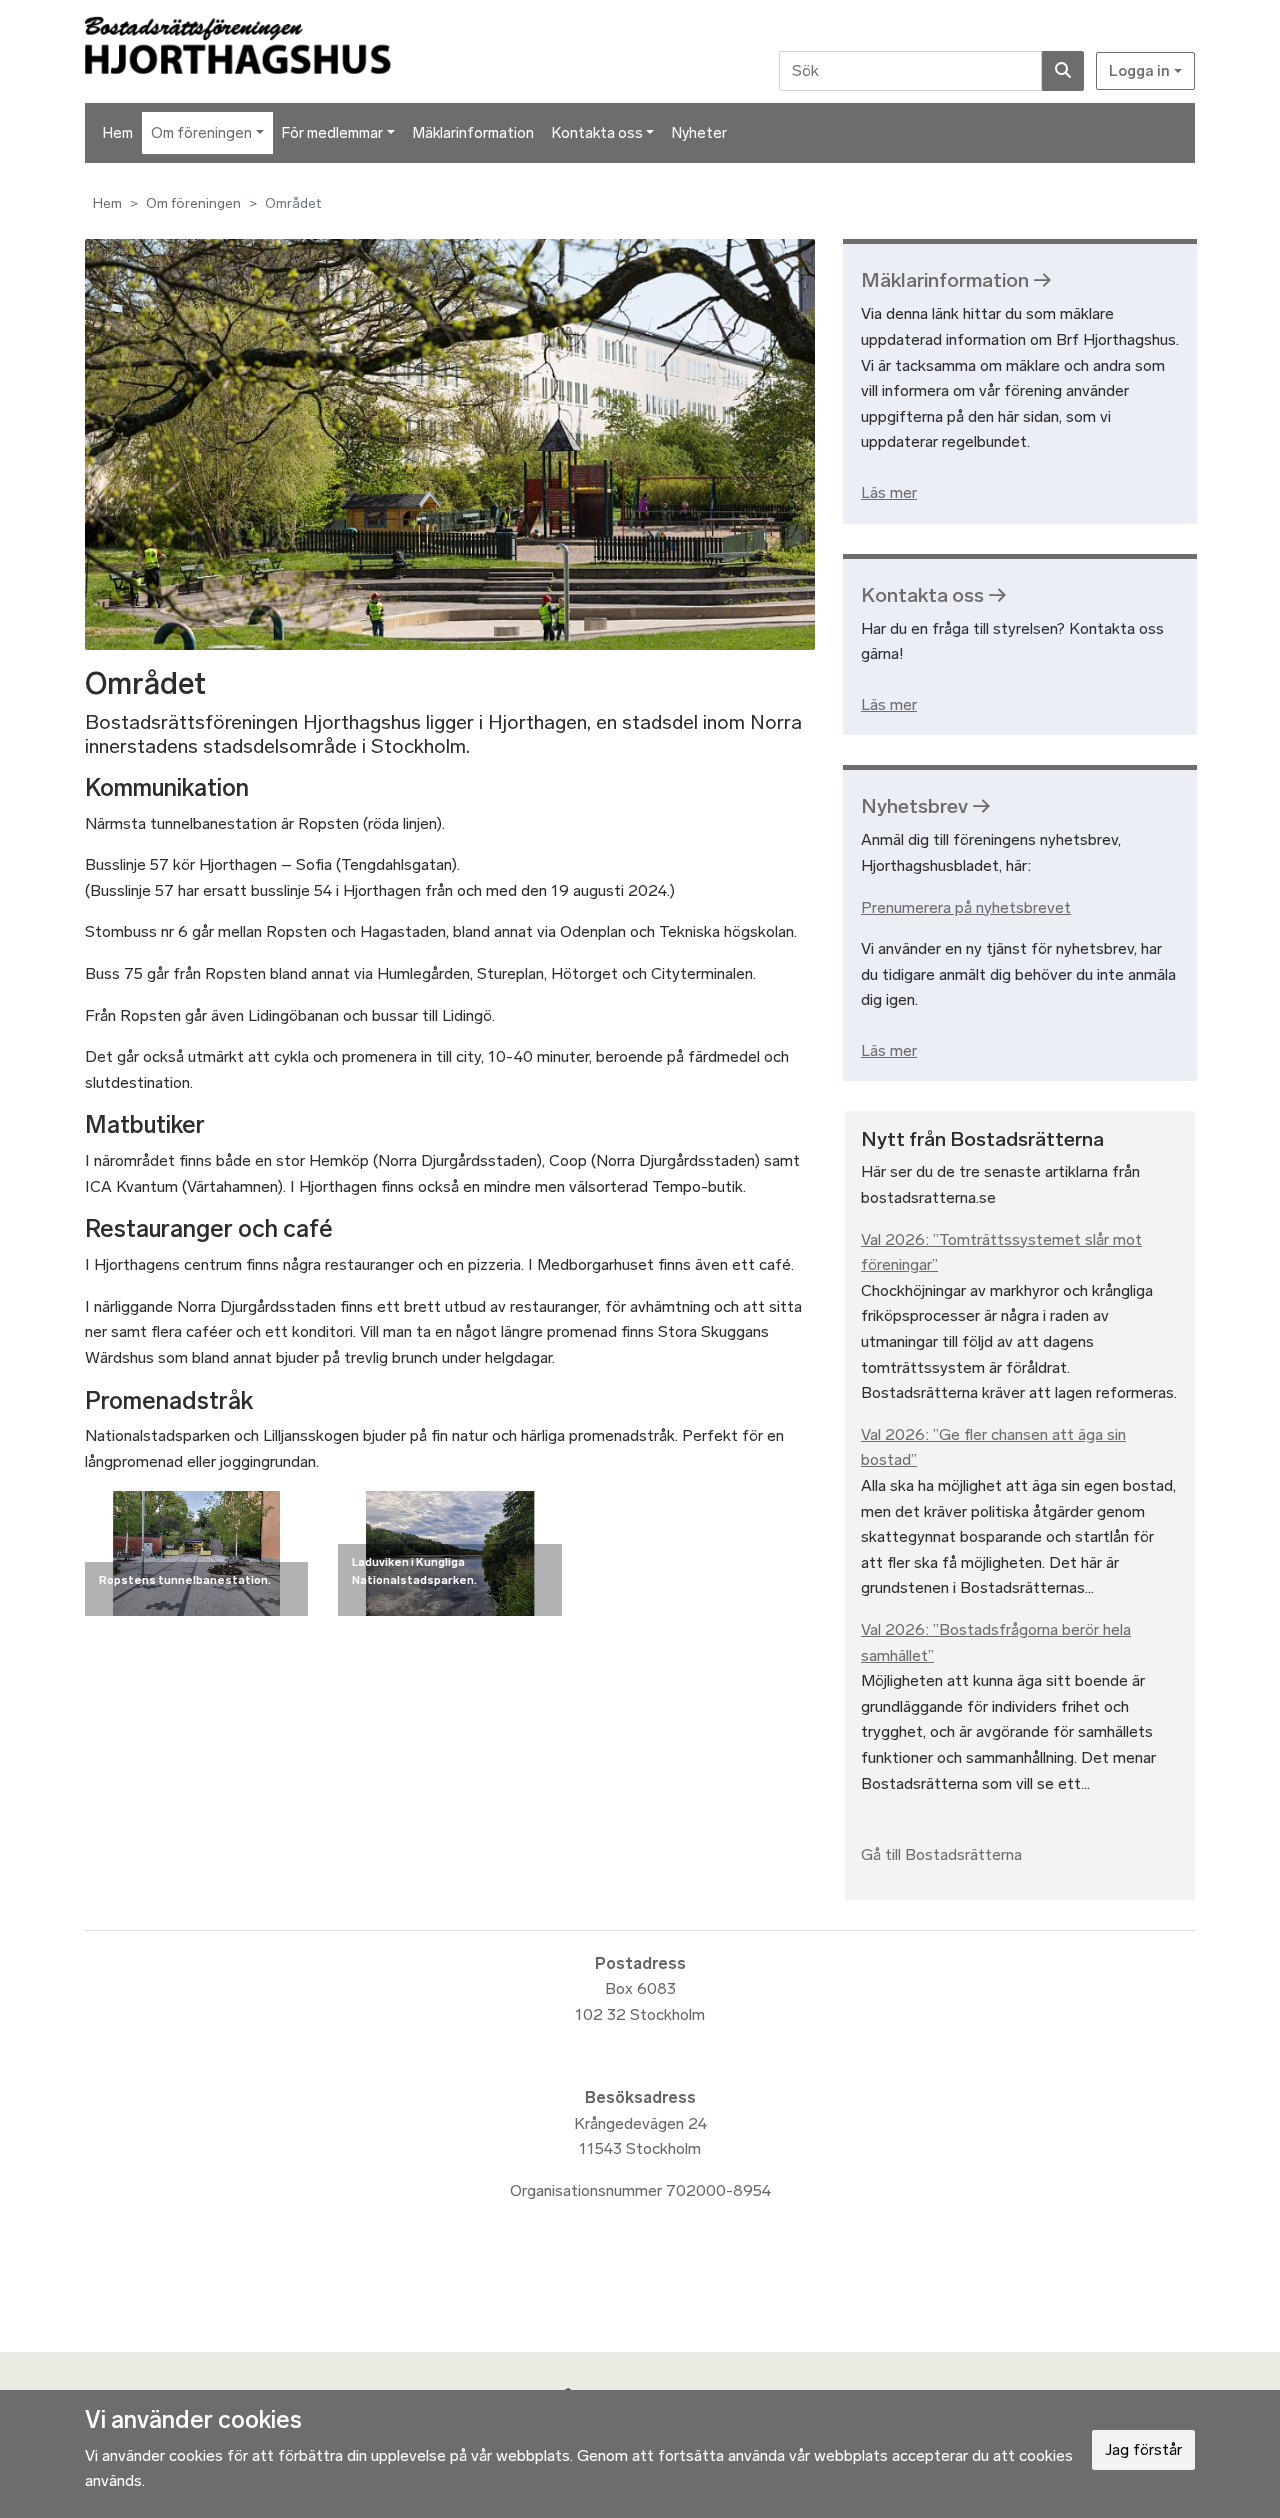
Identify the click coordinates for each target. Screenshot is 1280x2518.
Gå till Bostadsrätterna (941, 1854)
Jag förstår (1143, 2449)
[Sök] (1063, 71)
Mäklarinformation (473, 133)
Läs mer (889, 492)
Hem (118, 133)
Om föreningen (201, 133)
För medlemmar (332, 133)
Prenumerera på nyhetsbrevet (966, 907)
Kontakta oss (597, 133)
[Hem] (296, 51)
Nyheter (699, 133)
